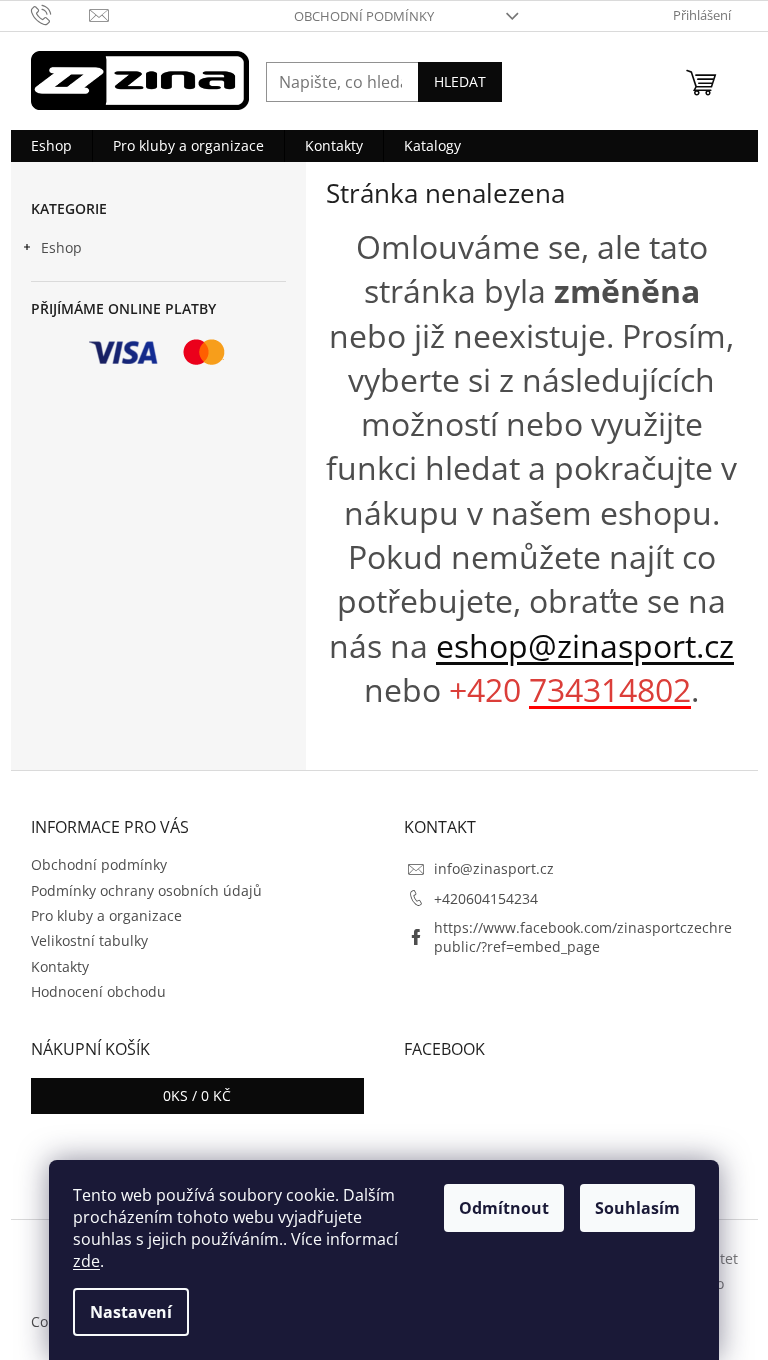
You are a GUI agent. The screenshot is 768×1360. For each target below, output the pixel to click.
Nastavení (131, 1312)
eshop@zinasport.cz (585, 645)
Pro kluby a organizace (106, 915)
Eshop (61, 247)
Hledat (460, 81)
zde (86, 1261)
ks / (197, 1095)
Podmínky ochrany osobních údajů (146, 890)
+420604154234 (486, 898)
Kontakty (60, 966)
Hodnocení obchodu (98, 991)
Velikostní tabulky (89, 940)
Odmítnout (504, 1208)
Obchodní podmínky (364, 16)
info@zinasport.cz (494, 868)
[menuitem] (51, 146)
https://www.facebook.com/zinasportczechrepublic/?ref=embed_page (583, 937)
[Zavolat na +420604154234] (60, 14)
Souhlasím (637, 1208)
